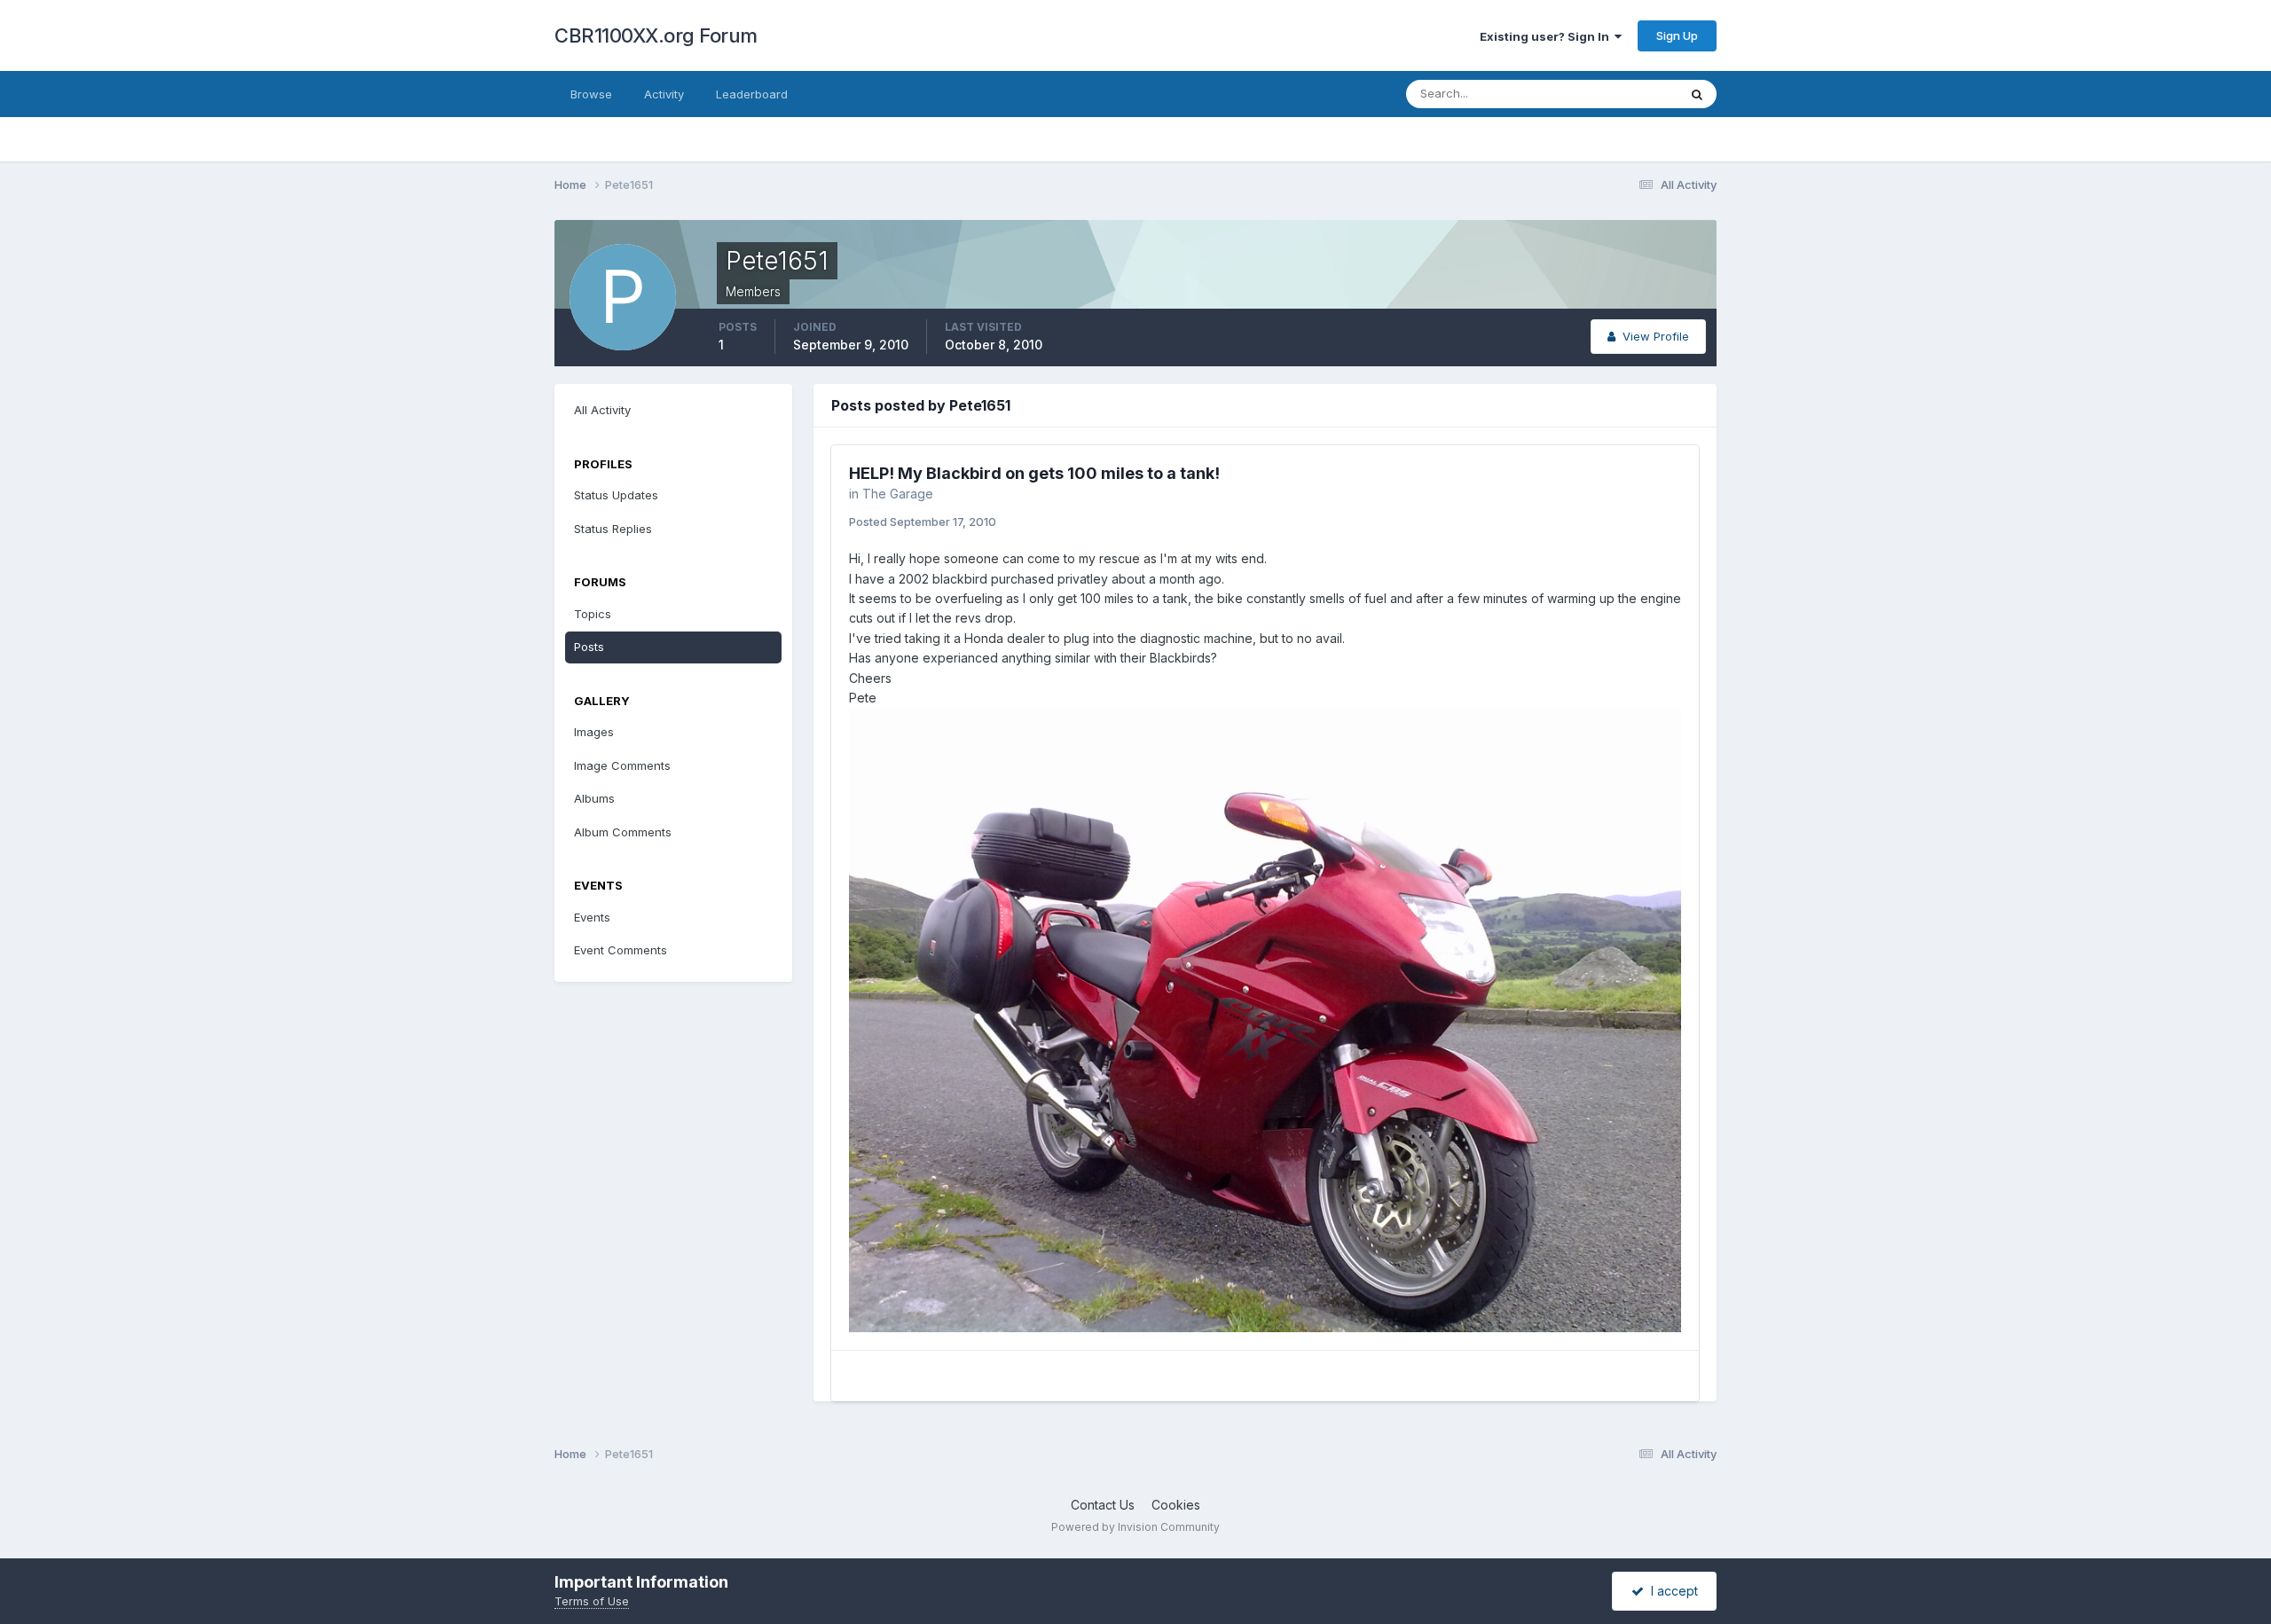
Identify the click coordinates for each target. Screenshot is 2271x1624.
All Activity (602, 410)
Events (592, 917)
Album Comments (623, 832)
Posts (589, 647)
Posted (923, 522)
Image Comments (622, 765)
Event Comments (621, 950)
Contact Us (1103, 1505)
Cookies (1176, 1505)
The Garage (898, 494)
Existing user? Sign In (1547, 36)
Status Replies (613, 529)
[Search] (1697, 94)
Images (594, 732)
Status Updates (1613, 94)
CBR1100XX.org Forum (656, 35)
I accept (1671, 1591)
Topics (593, 614)
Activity (664, 94)
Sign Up (1677, 35)
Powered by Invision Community (1135, 1527)
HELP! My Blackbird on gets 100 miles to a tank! (1034, 473)
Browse (591, 94)
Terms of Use (592, 1601)
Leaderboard (752, 94)
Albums (594, 798)
